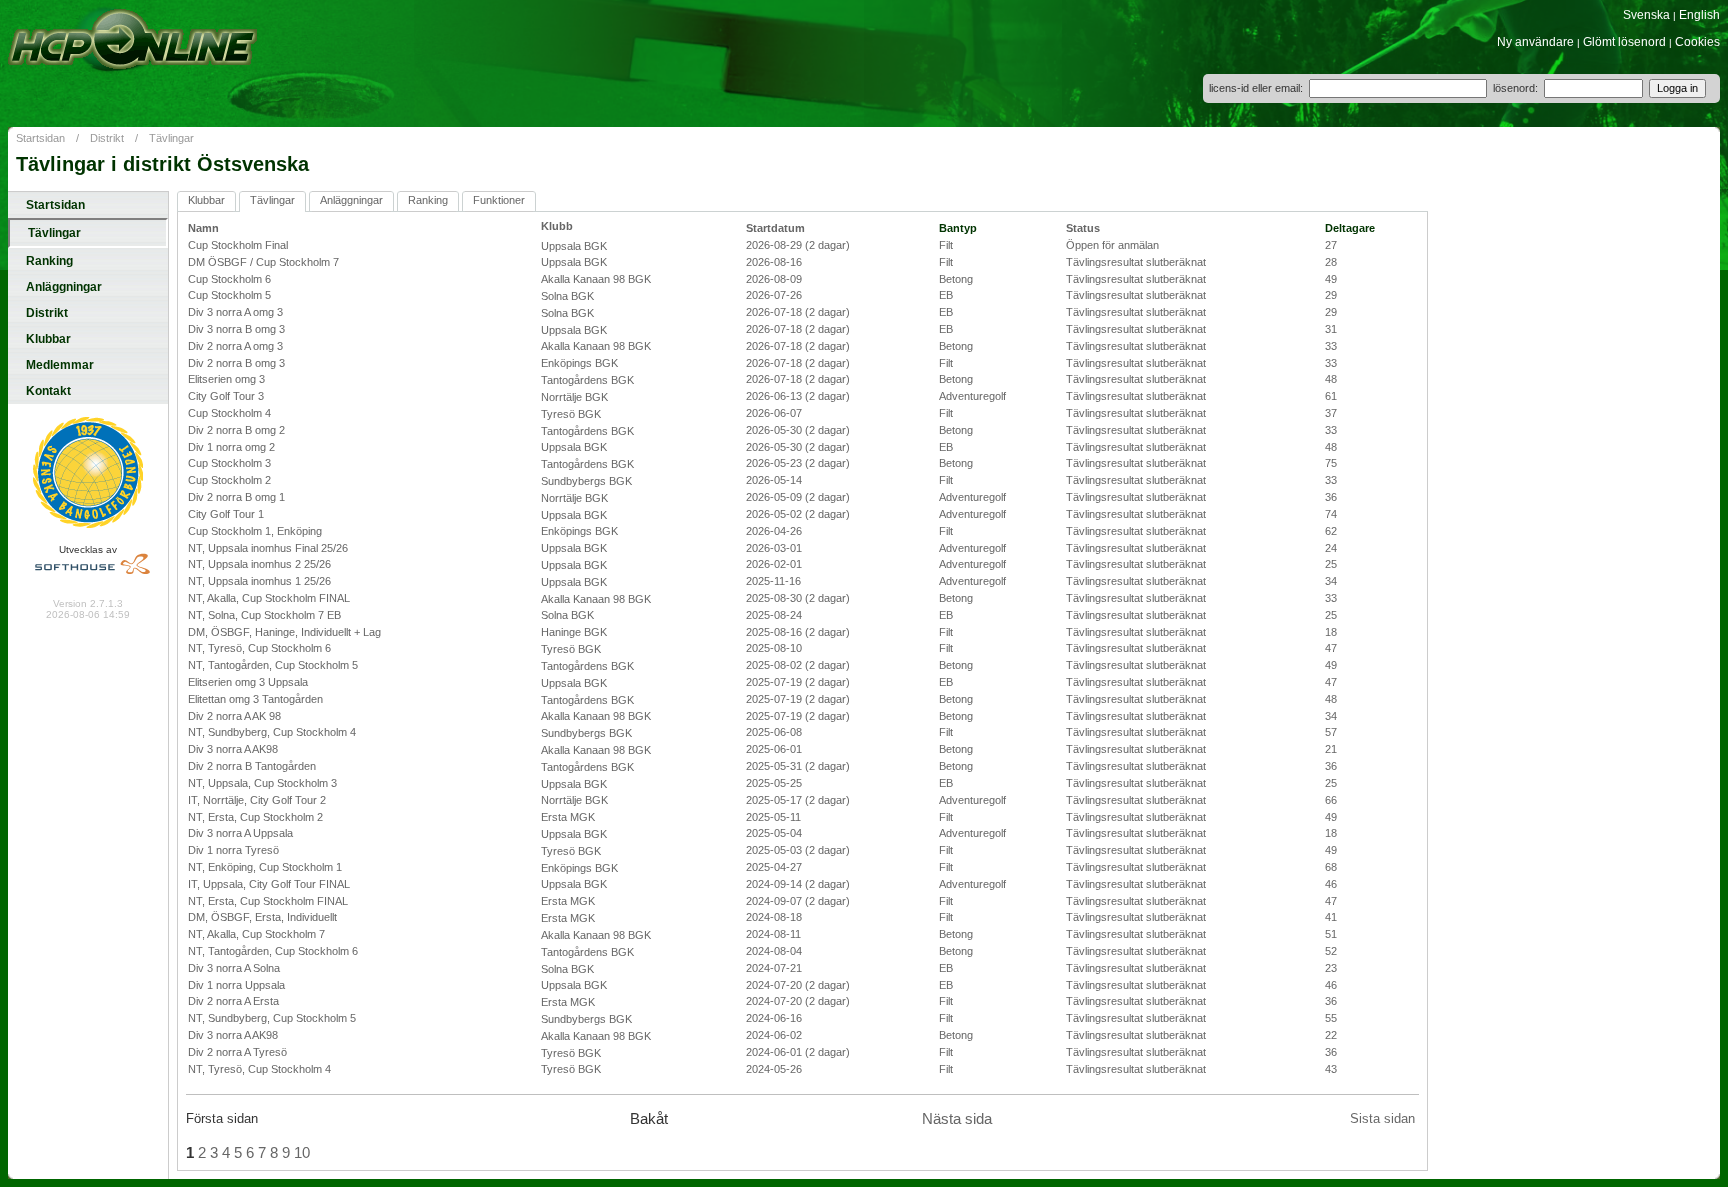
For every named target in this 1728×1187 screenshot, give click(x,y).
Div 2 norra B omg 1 (236, 497)
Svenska (1646, 15)
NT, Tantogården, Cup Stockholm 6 (273, 951)
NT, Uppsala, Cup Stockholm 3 (262, 783)
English (1699, 15)
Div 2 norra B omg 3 (236, 363)
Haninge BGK (574, 632)
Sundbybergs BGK (586, 481)
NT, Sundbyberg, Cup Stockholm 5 (272, 1018)
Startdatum (775, 228)
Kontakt (48, 391)
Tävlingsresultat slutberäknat (1136, 262)
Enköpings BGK (579, 363)
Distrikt (107, 138)
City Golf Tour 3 (226, 396)
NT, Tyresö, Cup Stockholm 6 (259, 648)
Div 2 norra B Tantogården (252, 766)
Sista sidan (1382, 1118)
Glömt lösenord (1624, 42)
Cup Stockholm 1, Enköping (255, 531)
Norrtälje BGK (574, 397)
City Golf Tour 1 (226, 514)
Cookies (1697, 42)
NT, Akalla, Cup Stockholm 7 (256, 934)
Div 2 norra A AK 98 (234, 716)
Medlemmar (60, 365)
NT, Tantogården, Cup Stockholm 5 (273, 665)
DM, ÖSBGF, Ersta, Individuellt (262, 917)
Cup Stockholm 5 (229, 295)
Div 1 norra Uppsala (236, 985)
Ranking (49, 261)
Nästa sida (957, 1119)
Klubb (557, 226)
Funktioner (499, 200)
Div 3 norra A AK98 (233, 749)
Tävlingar (171, 138)
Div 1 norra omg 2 (231, 447)
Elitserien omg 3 (226, 379)
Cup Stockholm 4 (229, 413)
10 (302, 1153)
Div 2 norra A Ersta (233, 1001)
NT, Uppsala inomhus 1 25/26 (259, 581)
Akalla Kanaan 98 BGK (596, 279)
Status (1083, 228)
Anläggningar (64, 287)
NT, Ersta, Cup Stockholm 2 (255, 817)
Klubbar (48, 339)
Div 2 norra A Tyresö (237, 1052)
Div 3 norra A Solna (234, 968)
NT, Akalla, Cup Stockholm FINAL (269, 598)
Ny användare (1535, 42)
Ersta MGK (568, 817)
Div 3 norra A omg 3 (235, 312)
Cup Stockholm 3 (229, 463)
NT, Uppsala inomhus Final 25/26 (268, 548)
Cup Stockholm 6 (229, 279)
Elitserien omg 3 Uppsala (248, 682)
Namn (203, 228)
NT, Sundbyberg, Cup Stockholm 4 (272, 732)
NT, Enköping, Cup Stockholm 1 (265, 867)
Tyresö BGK (571, 414)
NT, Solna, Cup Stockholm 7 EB (264, 615)
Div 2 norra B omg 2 (236, 430)
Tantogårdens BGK (587, 380)
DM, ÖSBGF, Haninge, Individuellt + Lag (284, 632)
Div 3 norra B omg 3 (236, 329)
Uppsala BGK (574, 246)
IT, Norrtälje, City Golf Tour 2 (257, 800)
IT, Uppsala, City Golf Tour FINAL (269, 884)
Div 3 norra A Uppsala (240, 833)
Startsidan (40, 138)
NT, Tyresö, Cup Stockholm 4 (259, 1069)
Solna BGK (567, 296)
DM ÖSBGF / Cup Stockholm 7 (263, 262)
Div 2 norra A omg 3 (235, 346)
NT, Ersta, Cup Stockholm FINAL (268, 901)
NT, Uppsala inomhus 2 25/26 (259, 564)
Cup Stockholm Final (238, 245)
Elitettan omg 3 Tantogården (255, 699)
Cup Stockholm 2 (229, 480)
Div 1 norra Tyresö (233, 850)
